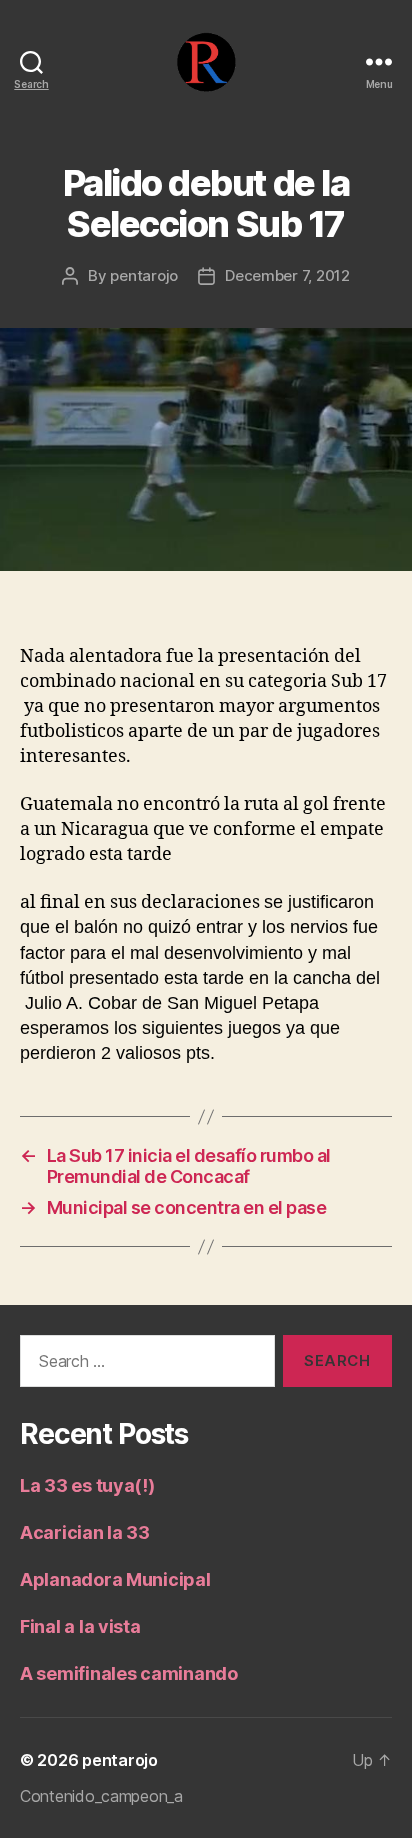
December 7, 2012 (287, 275)
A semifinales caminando (129, 1673)
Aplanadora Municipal (115, 1579)
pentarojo (144, 275)
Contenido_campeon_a (101, 1796)
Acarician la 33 (85, 1532)
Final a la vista (80, 1626)
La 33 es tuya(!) (87, 1485)
